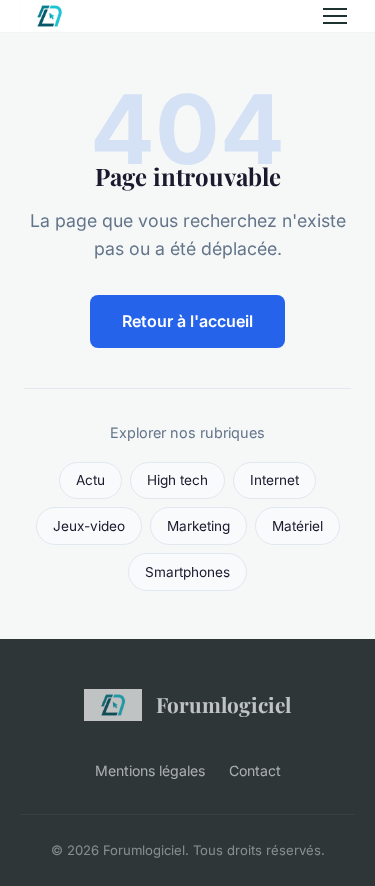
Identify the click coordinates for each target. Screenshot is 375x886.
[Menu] (335, 16)
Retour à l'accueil (187, 321)
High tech (177, 480)
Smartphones (187, 572)
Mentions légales (150, 770)
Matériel (297, 526)
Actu (90, 480)
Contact (255, 770)
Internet (274, 480)
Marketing (198, 526)
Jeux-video (89, 526)
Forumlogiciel (223, 704)
